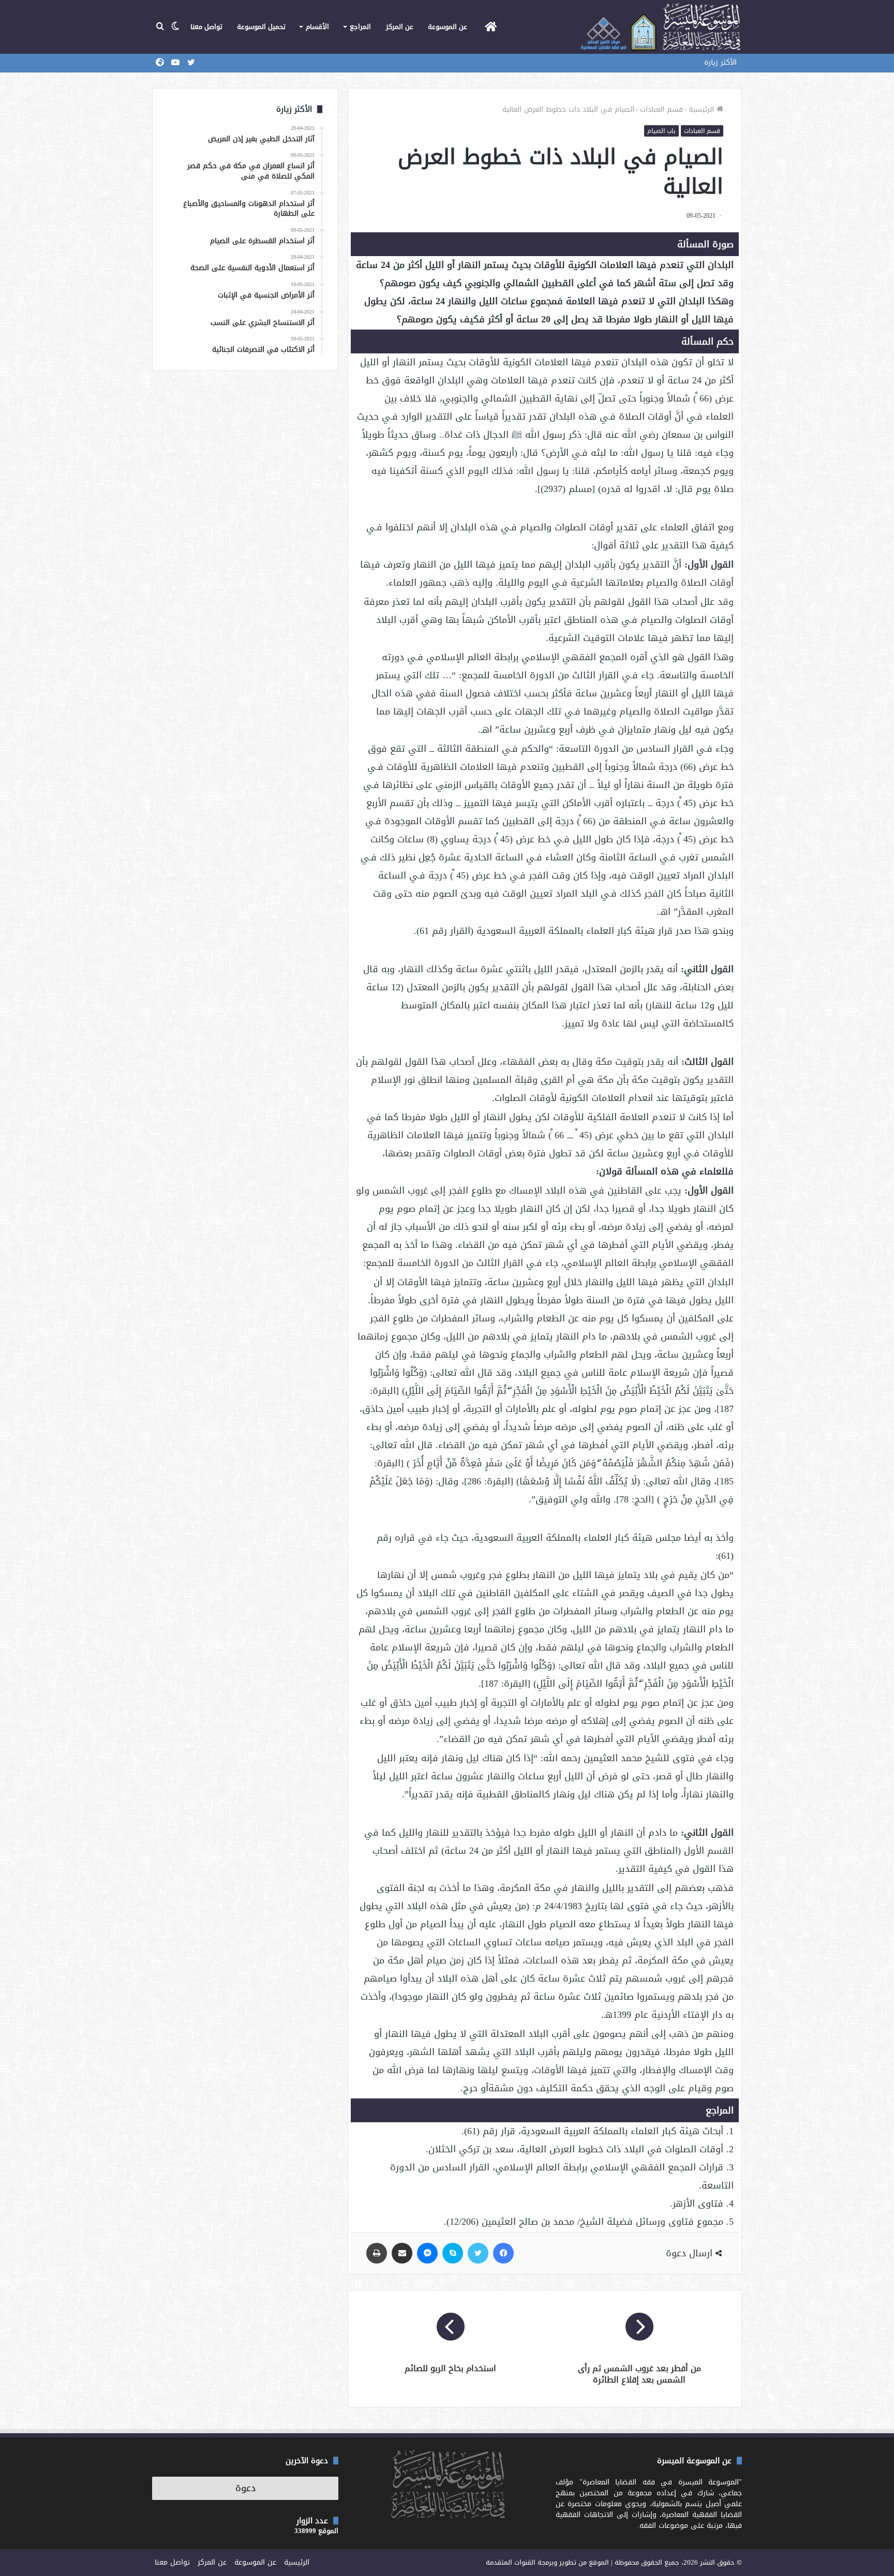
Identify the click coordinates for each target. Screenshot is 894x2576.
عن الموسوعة (448, 27)
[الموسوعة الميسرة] (660, 27)
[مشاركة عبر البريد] (402, 2253)
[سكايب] (453, 2253)
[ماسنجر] (427, 2253)
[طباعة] (377, 2253)
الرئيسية (703, 109)
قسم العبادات (661, 109)
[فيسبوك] (503, 2253)
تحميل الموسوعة (261, 27)
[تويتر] (478, 2253)
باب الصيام (661, 131)
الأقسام (317, 27)
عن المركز (400, 27)
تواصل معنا (206, 27)
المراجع (360, 27)
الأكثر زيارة (720, 62)
